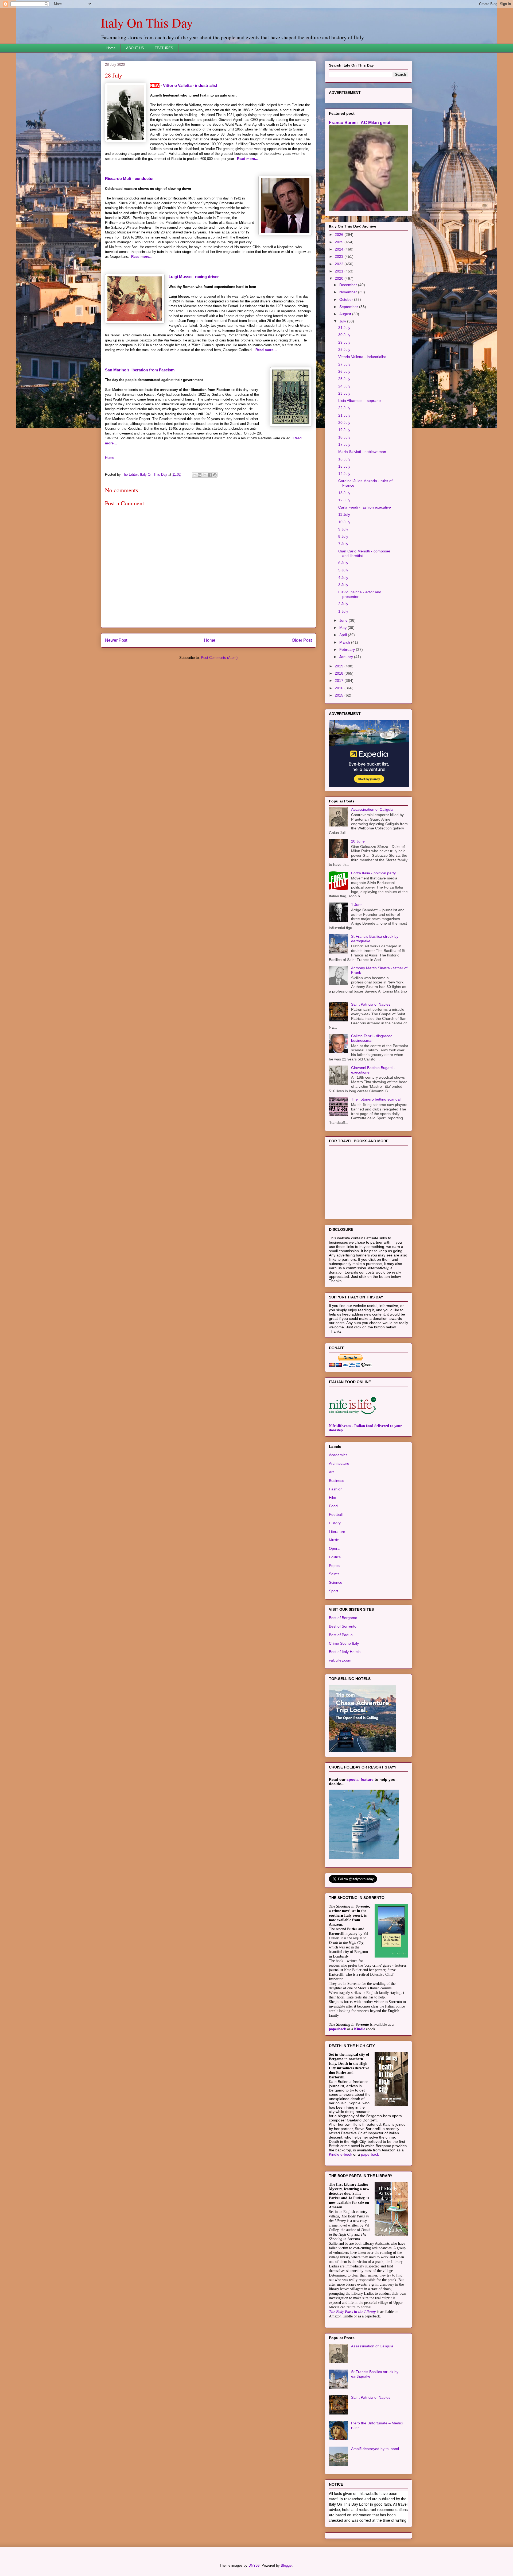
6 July (343, 563)
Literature (337, 1532)
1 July (343, 611)
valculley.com (340, 1660)
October (347, 299)
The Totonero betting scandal (376, 1099)
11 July (344, 514)
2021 (340, 271)
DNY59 (254, 2565)
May (343, 628)
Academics (338, 1455)
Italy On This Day (147, 22)
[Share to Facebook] (210, 475)
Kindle (360, 2029)
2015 (340, 695)
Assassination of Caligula (372, 809)
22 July (344, 408)
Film (333, 1497)
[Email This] (195, 475)
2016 (340, 688)
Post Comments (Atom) (219, 658)
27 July (344, 364)
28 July (344, 349)
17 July (344, 444)
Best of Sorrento (343, 1626)
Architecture (339, 1463)
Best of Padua (341, 1635)
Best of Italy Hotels (345, 1652)
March (345, 642)
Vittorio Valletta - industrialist (190, 85)
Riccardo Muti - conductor (129, 178)
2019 (340, 666)
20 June (358, 841)
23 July (344, 393)
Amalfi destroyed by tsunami (375, 2449)
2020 (340, 278)
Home (111, 48)
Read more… (248, 159)
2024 (340, 249)
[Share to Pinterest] (215, 475)
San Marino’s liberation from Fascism (140, 370)
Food (333, 1506)
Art (331, 1472)
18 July (344, 437)
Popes (334, 1566)
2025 (340, 242)
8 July (343, 536)
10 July (344, 522)
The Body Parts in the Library (352, 2312)
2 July (343, 604)
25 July (344, 379)
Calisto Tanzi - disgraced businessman (372, 1038)
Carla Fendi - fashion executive (365, 507)
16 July (344, 459)
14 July (344, 474)
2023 (340, 256)
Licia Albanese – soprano (360, 401)
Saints (334, 1574)
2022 (340, 264)
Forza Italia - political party (373, 873)
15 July (344, 466)
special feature (360, 1779)
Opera (334, 1548)
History (335, 1523)
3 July (343, 585)
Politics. (335, 1557)
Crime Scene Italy (344, 1643)
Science (336, 1582)
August (346, 314)
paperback (337, 2029)
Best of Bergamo (343, 1618)
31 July (344, 328)
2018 (340, 673)
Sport (333, 1591)
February (348, 649)
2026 (340, 234)
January (347, 657)
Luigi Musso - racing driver (194, 277)
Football (336, 1514)
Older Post (302, 640)
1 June (357, 905)
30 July (344, 335)
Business (337, 1481)
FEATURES (164, 48)
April (344, 635)
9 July (343, 529)
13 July (344, 493)
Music (334, 1540)
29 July (344, 342)
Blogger (287, 2565)
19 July (344, 430)
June (344, 620)
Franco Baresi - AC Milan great (360, 122)
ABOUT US (135, 48)
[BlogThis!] (200, 475)
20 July (344, 422)
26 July (344, 371)
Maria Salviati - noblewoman (362, 452)
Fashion (336, 1489)
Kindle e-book (341, 2154)
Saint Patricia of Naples (371, 1004)
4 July (343, 578)
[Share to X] (205, 475)
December (349, 285)
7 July (343, 544)
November (349, 292)
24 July (344, 386)
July (343, 321)
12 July (344, 500)
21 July (344, 415)
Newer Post (116, 640)
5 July (343, 570)
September (349, 307)
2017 (340, 680)
